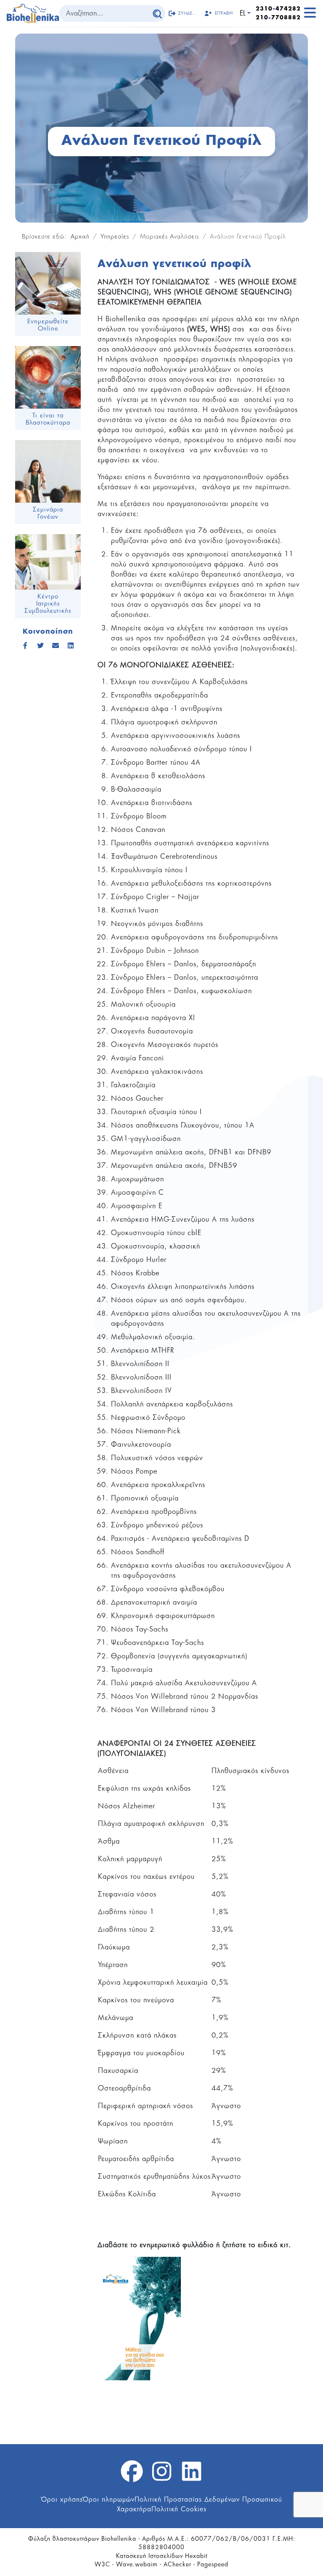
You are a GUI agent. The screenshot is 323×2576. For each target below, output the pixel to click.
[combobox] (105, 13)
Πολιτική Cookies (179, 2509)
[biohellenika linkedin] (192, 2476)
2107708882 (278, 18)
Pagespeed (213, 2565)
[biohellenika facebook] (132, 2476)
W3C (102, 2565)
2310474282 (278, 9)
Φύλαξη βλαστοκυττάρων (64, 2539)
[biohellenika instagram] (162, 2476)
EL (243, 13)
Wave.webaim (137, 2565)
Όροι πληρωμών (109, 2500)
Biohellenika (119, 2539)
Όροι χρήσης (62, 2500)
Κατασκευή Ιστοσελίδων (150, 2556)
